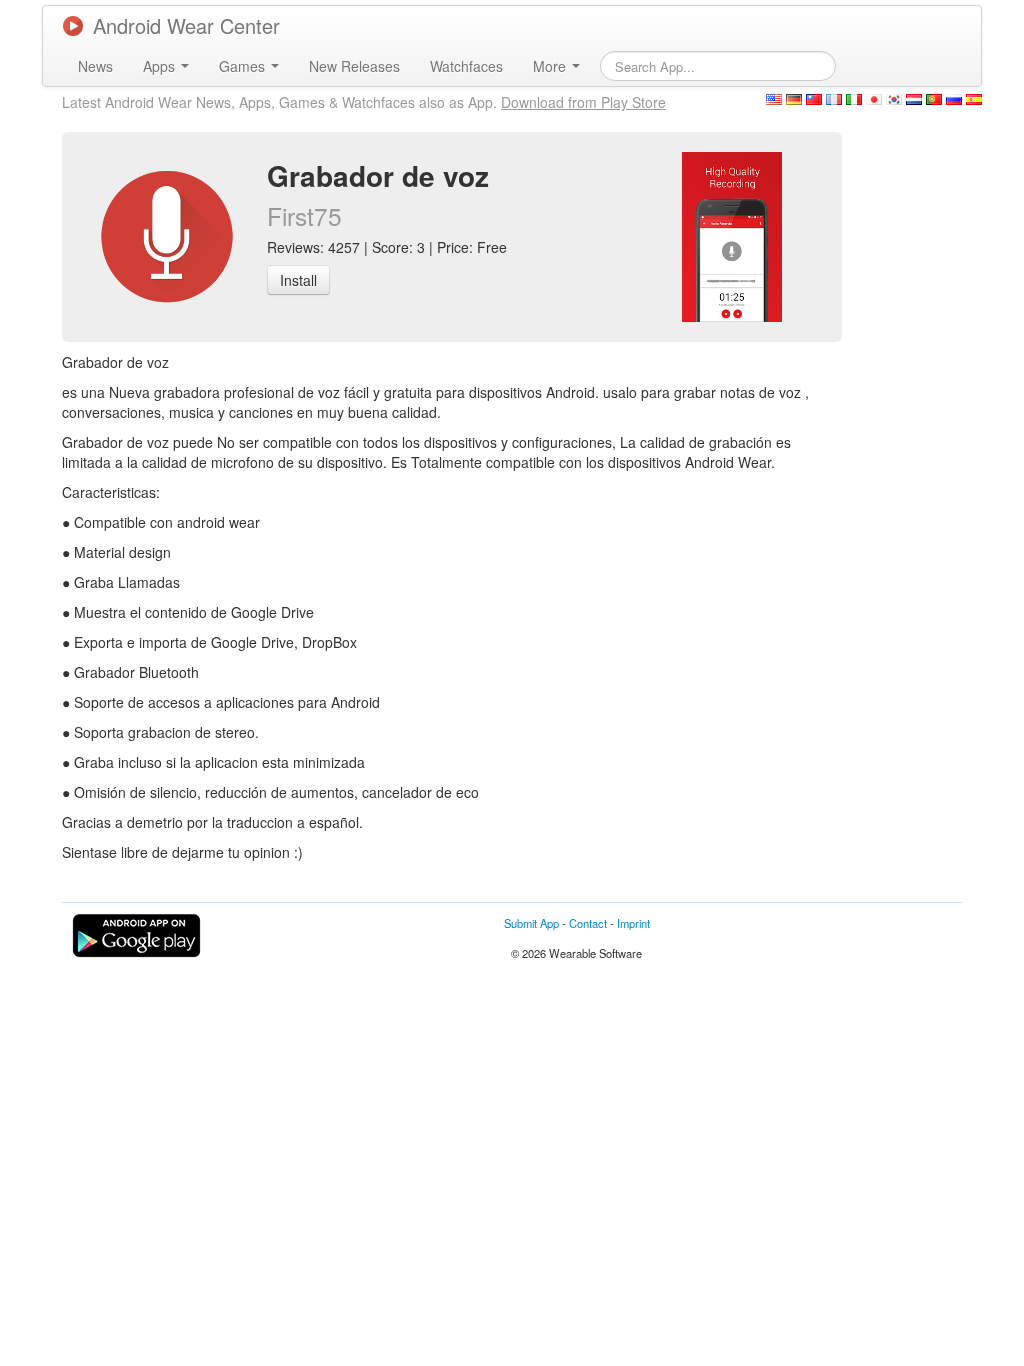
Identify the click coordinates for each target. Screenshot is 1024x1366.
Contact (588, 923)
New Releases (354, 66)
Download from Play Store (583, 102)
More (551, 66)
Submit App (531, 923)
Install (298, 280)
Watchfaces (466, 66)
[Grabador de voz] (732, 235)
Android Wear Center (186, 25)
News (95, 66)
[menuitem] (95, 66)
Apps (161, 66)
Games (244, 66)
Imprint (633, 923)
